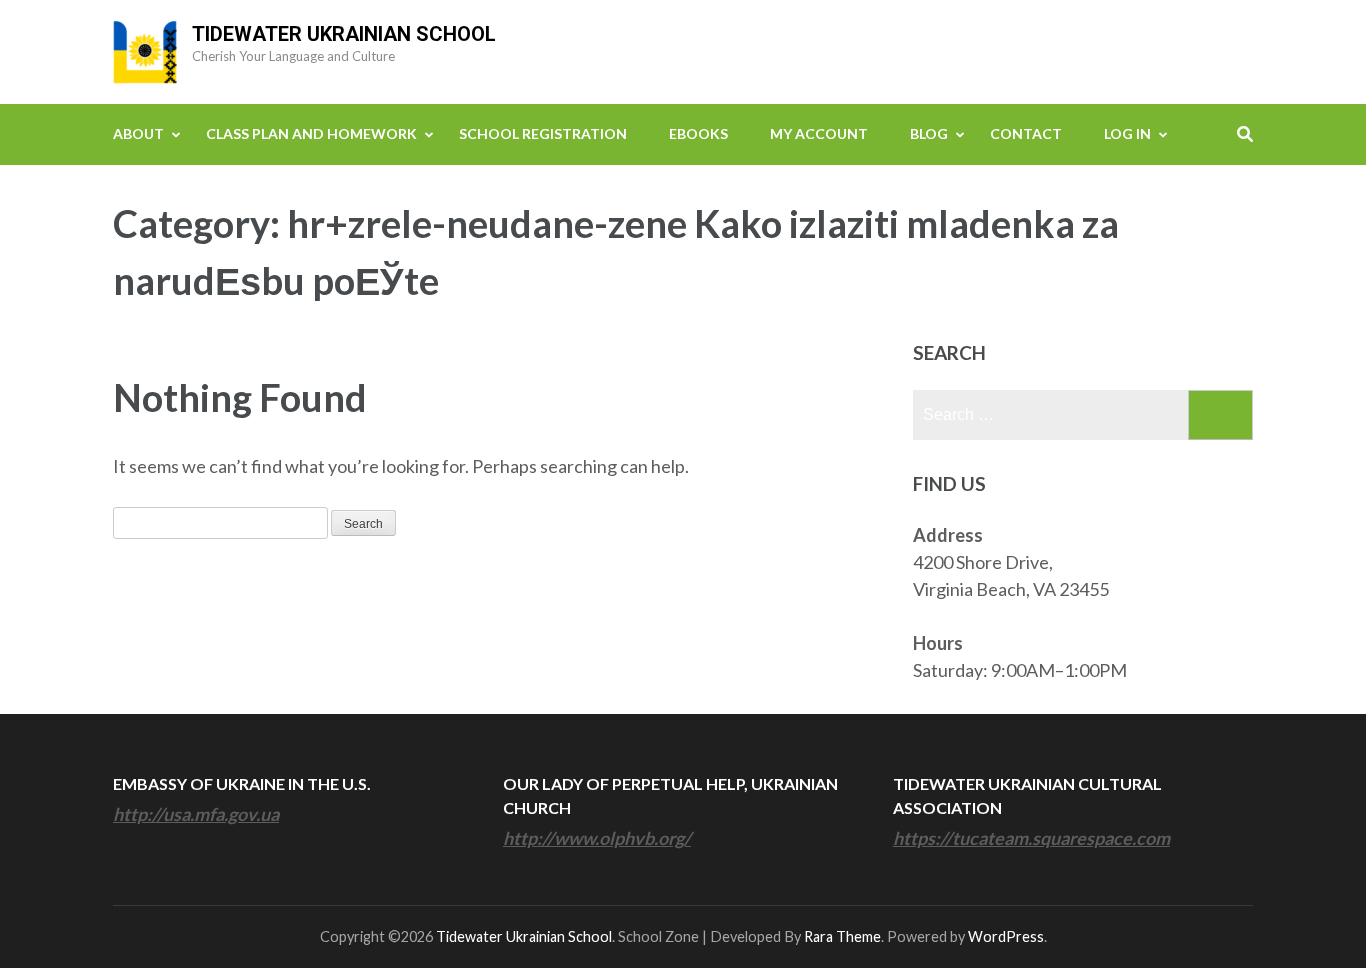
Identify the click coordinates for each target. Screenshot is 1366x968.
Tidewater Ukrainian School (344, 34)
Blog (929, 133)
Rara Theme (842, 936)
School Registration (543, 133)
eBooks (698, 133)
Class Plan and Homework (311, 133)
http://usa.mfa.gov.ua (196, 814)
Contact (1026, 133)
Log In (1127, 133)
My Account (819, 133)
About (138, 133)
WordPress (1006, 936)
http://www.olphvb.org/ (597, 838)
